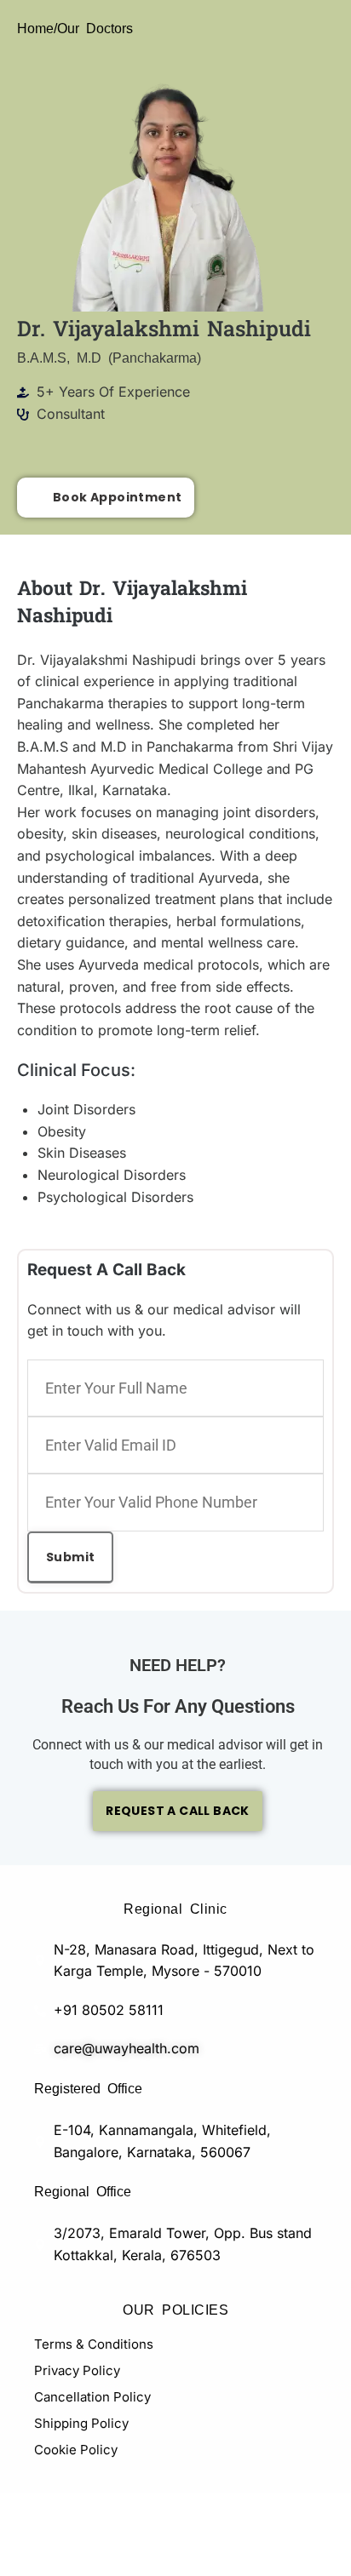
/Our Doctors (93, 27)
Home (35, 27)
